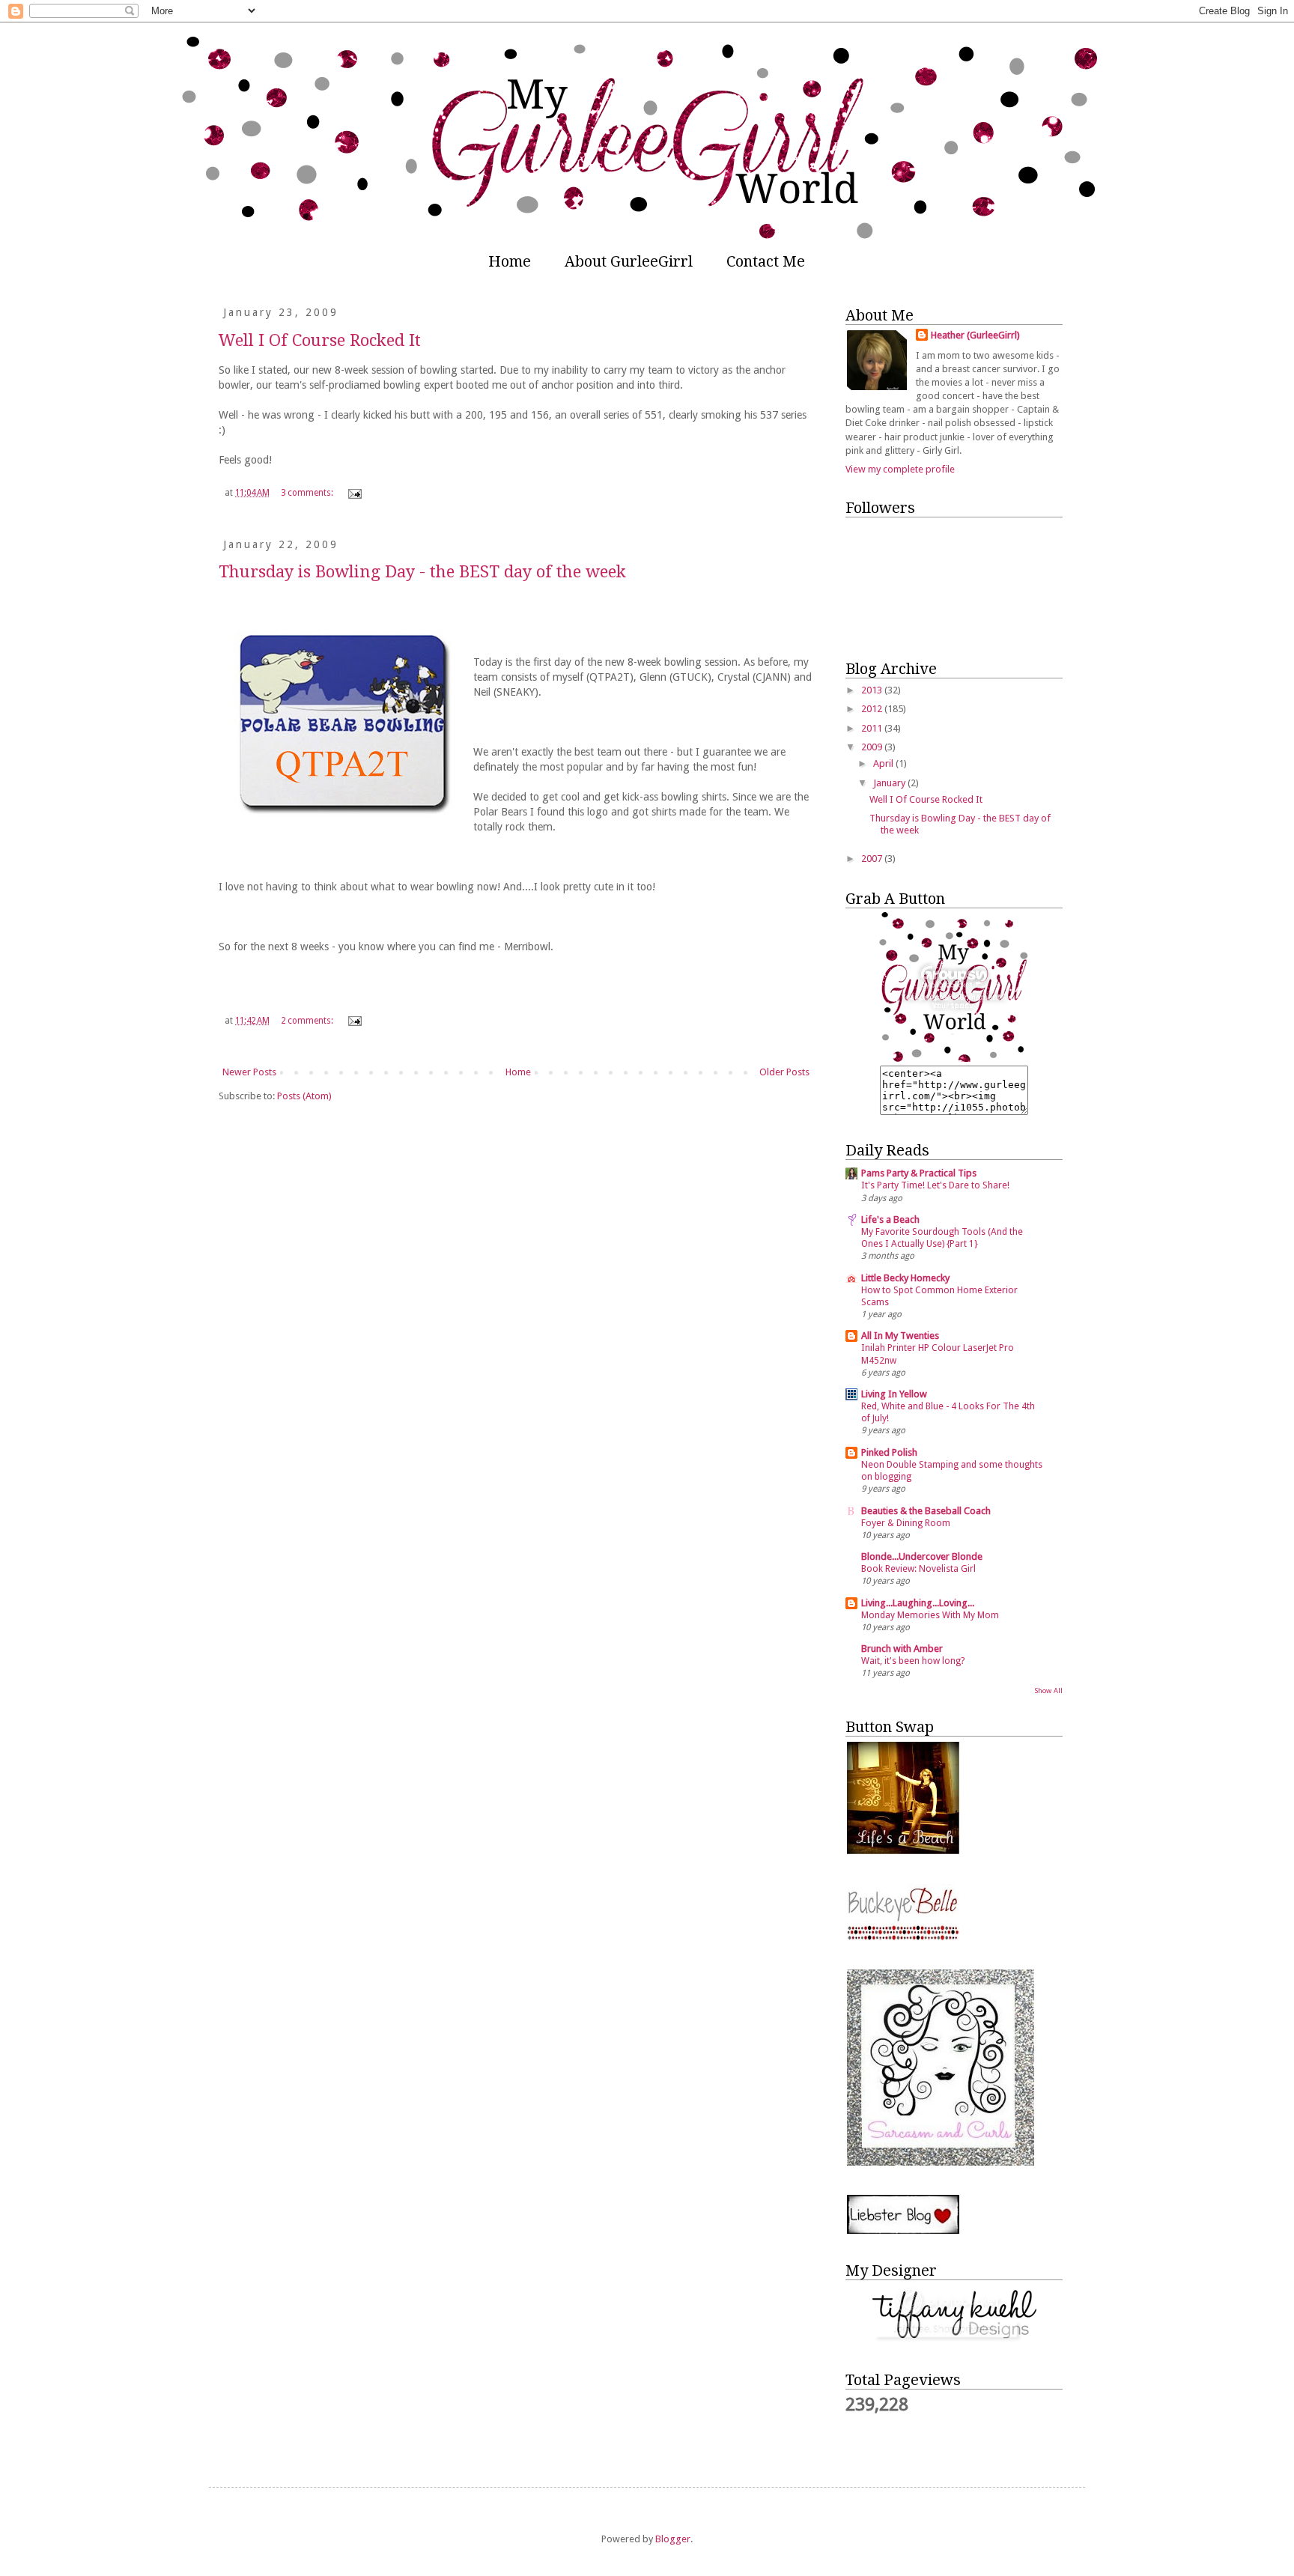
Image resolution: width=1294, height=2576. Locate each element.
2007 (873, 859)
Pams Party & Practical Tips (919, 1173)
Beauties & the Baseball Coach (926, 1511)
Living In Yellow (894, 1394)
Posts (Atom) (304, 1096)
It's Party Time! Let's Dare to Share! (935, 1185)
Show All (1048, 1690)
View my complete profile (900, 469)
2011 (873, 728)
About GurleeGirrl (629, 261)
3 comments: (308, 493)
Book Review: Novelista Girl (918, 1569)
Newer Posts (249, 1072)
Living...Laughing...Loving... (918, 1603)
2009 (873, 747)
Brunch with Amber (902, 1649)
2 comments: (308, 1021)
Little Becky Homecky (905, 1278)
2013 (873, 690)
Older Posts (784, 1072)
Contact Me (766, 261)
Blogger (673, 2539)
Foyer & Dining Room (906, 1523)
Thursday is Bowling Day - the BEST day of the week (422, 572)
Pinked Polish (889, 1452)
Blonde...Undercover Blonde (922, 1556)
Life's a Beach (890, 1219)
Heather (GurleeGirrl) (975, 335)
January (890, 783)
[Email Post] (354, 493)
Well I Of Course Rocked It (320, 340)
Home (510, 261)
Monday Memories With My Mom (930, 1615)
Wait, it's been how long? (913, 1661)
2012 (873, 709)
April (884, 763)
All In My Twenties (900, 1336)
